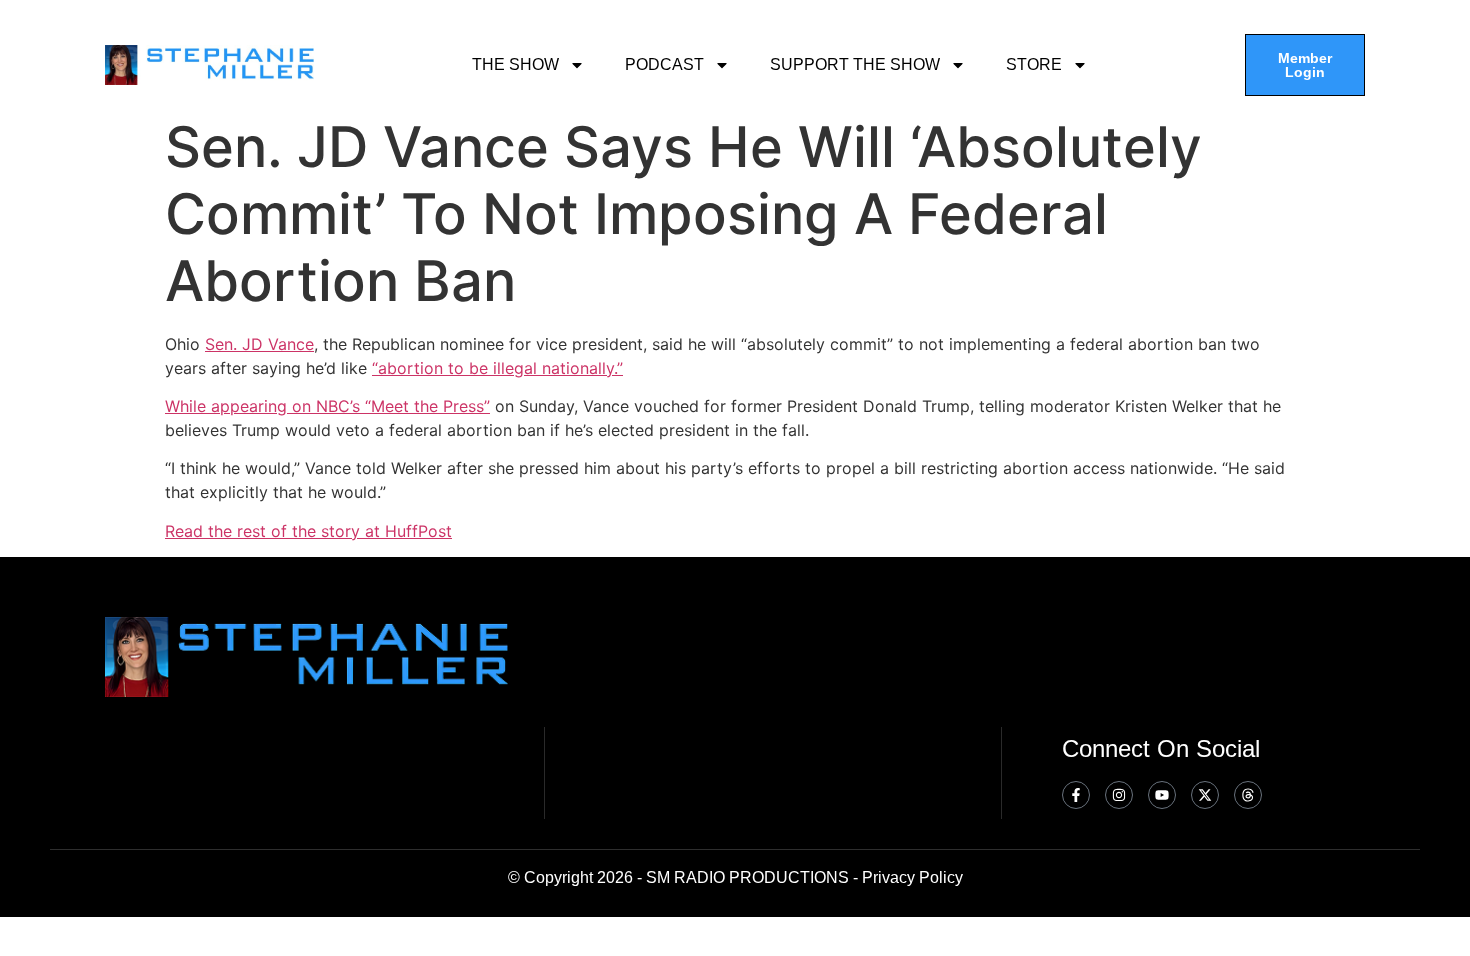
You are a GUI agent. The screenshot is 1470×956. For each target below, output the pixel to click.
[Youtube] (1162, 795)
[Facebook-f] (1076, 795)
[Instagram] (1119, 795)
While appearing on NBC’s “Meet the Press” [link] (327, 406)
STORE (1034, 64)
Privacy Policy (912, 877)
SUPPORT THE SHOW (855, 64)
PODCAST (664, 64)
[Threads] (1248, 795)
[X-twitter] (1205, 795)
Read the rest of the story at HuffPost (308, 531)
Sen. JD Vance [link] (259, 344)
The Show (515, 64)
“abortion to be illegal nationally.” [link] (497, 368)
